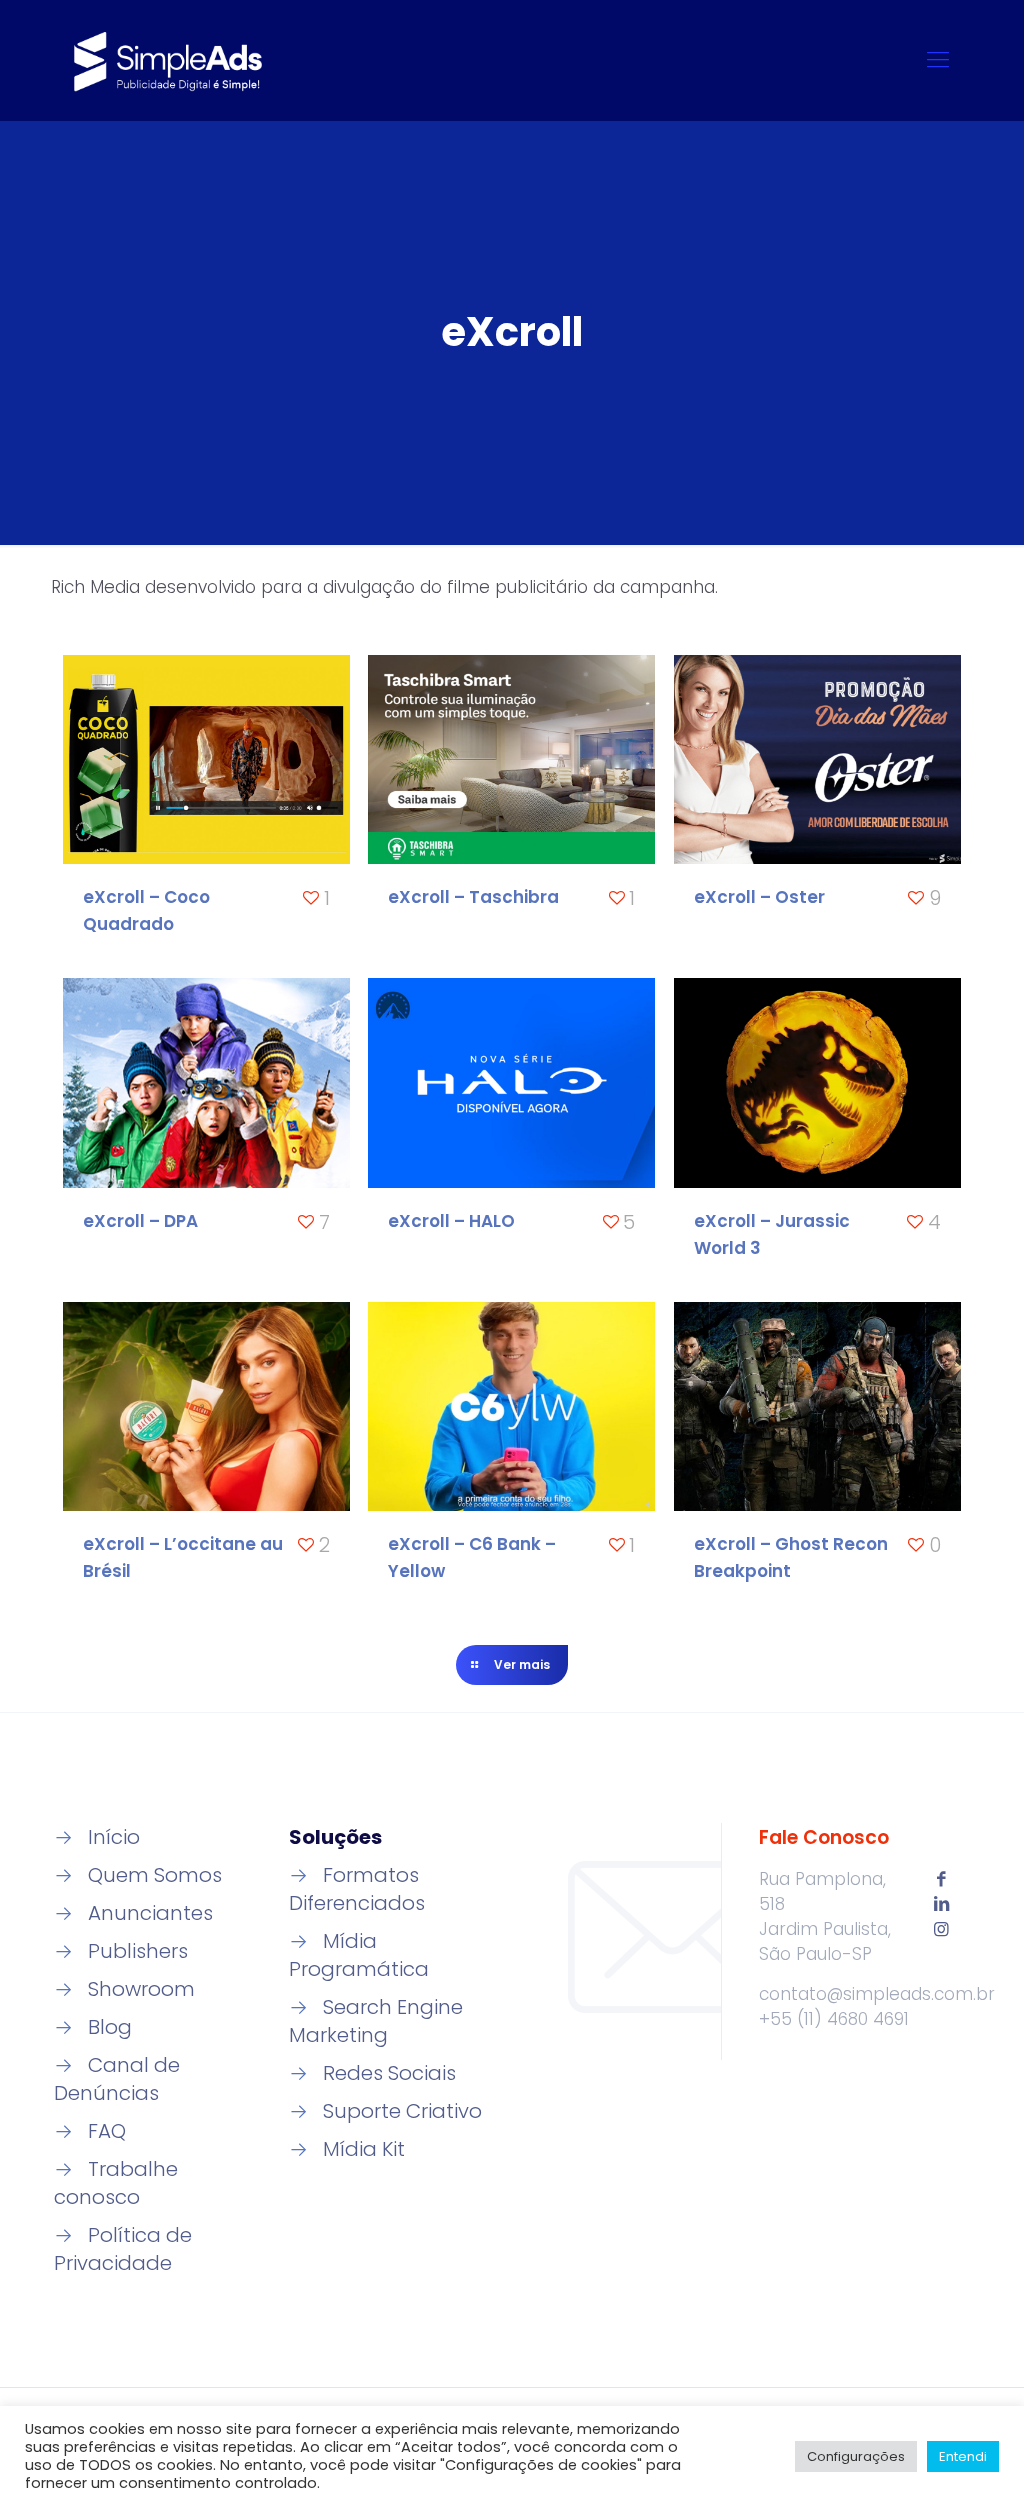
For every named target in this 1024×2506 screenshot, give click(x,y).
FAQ (107, 2131)
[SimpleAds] (168, 60)
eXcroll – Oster (759, 897)
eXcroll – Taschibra (473, 897)
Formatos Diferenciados (357, 1889)
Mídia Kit (364, 2149)
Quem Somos (155, 1875)
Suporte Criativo (402, 2111)
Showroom (141, 1989)
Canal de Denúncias (117, 2079)
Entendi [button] (963, 2456)
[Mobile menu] (938, 60)
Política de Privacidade (123, 2249)
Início (114, 1837)
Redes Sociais (389, 2073)
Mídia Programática (359, 1955)
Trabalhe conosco (116, 2183)
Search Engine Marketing (376, 2021)
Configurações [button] (856, 2456)
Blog (110, 2027)
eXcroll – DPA (140, 1221)
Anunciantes (150, 1913)
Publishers (138, 1951)
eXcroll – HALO (451, 1221)
